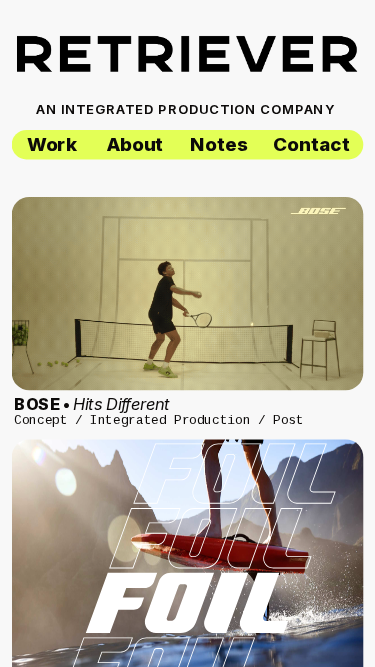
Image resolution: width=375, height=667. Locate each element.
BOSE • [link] (92, 404)
